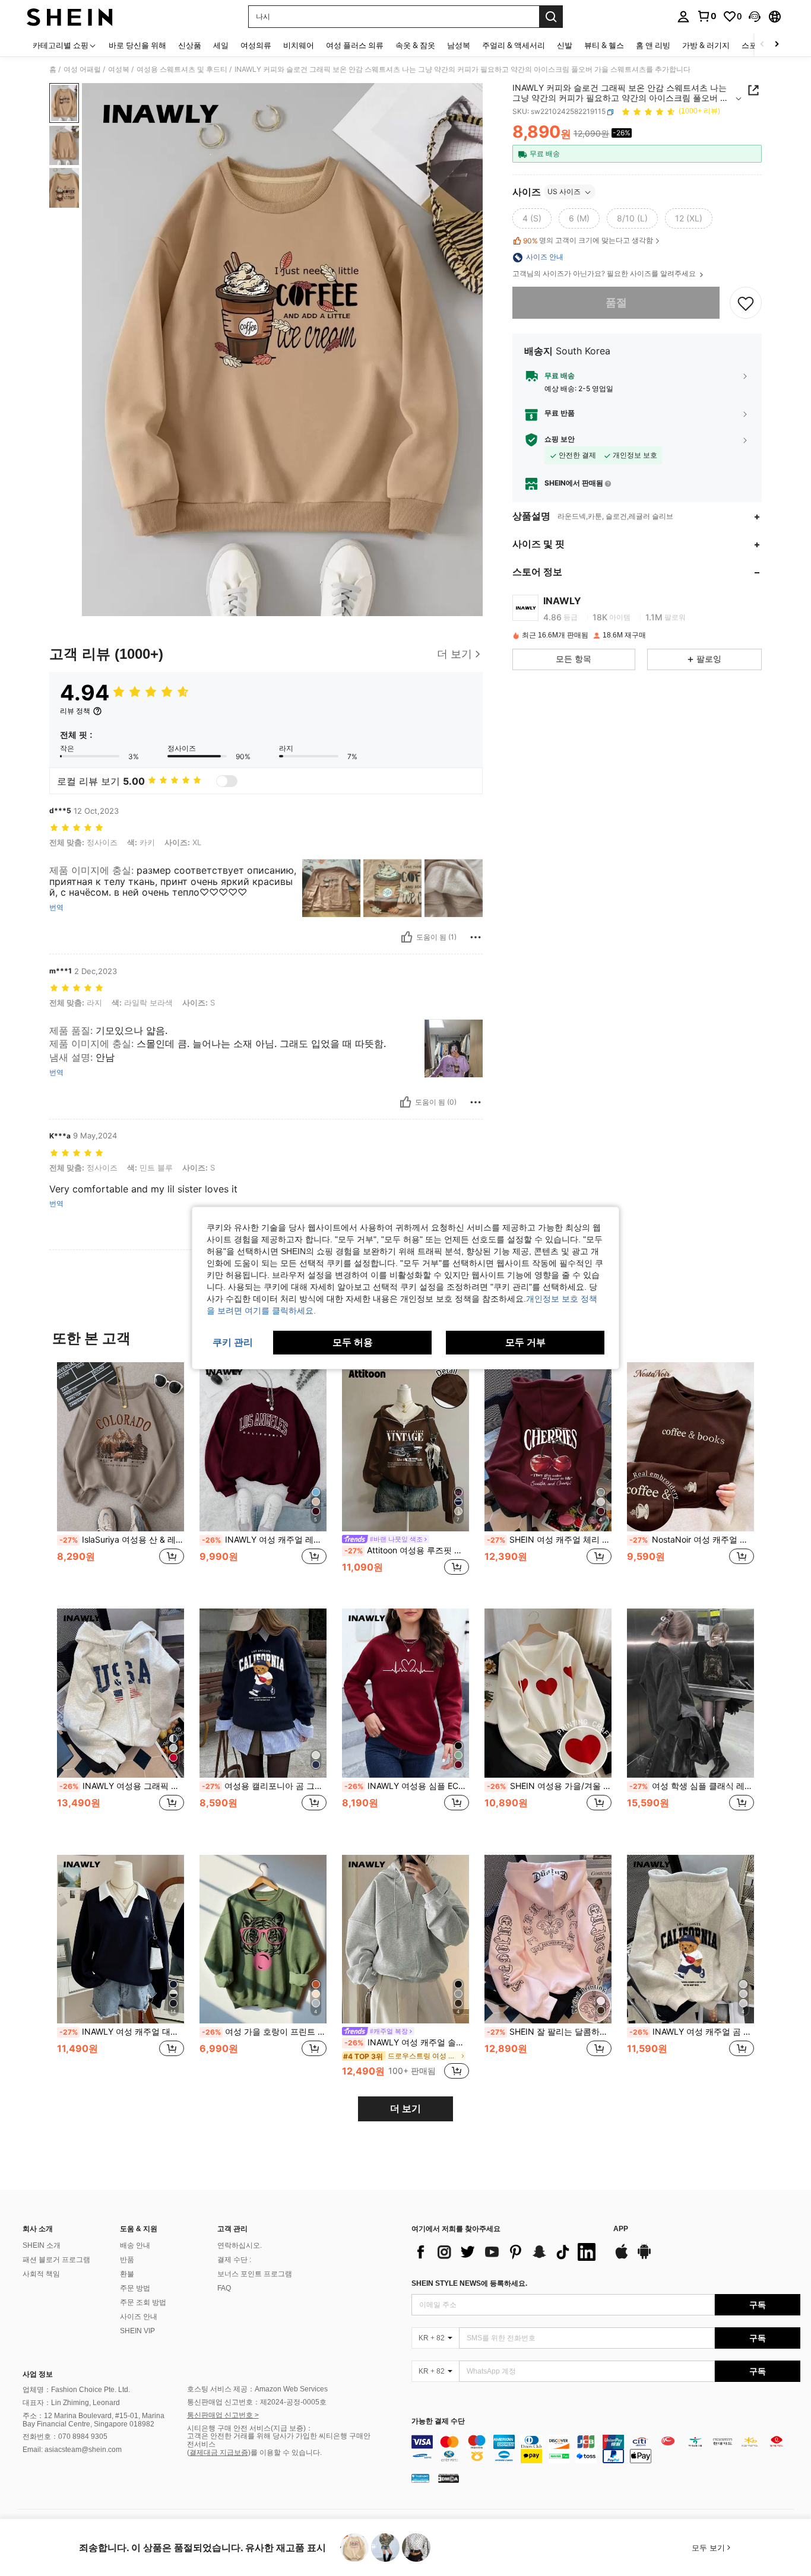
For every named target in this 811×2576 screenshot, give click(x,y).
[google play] (644, 2257)
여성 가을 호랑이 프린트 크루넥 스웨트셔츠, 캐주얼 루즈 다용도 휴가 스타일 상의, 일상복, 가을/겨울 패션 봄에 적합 (264, 2032)
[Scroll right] (777, 45)
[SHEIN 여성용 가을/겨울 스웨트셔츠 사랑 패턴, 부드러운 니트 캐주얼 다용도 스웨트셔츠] (548, 1693)
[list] (506, 2252)
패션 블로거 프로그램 (56, 2260)
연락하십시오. (240, 2245)
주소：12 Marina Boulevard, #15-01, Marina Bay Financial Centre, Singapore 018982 (94, 2420)
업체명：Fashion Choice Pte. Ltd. (76, 2390)
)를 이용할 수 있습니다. (285, 2453)
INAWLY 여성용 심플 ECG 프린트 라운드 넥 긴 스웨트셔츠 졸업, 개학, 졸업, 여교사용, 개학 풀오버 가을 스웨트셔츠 (407, 1786)
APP (621, 2229)
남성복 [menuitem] (459, 45)
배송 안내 (135, 2245)
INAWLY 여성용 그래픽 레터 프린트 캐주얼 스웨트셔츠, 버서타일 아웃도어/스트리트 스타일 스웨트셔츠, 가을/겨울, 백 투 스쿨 (122, 1786)
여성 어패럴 (82, 69)
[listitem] (121, 1476)
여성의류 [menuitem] (256, 45)
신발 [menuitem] (565, 45)
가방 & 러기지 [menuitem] (706, 45)
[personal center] (683, 17)
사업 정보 (38, 2374)
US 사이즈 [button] (564, 192)
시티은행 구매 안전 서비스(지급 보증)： (250, 2428)
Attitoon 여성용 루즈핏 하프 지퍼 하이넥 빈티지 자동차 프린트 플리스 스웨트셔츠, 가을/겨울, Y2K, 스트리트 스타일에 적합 (407, 1550)
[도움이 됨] (407, 937)
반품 (127, 2260)
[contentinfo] (606, 2449)
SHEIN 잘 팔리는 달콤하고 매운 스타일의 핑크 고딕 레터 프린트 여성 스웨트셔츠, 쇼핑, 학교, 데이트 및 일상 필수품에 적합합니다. (549, 2032)
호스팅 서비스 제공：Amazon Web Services (257, 2389)
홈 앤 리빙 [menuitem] (653, 45)
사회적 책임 (41, 2274)
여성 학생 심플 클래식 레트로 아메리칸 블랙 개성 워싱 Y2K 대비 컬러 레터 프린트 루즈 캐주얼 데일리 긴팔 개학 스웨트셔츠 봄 (692, 1786)
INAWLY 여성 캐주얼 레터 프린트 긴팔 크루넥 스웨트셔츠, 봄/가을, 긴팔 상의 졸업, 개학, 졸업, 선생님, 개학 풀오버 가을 (264, 1540)
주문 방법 (135, 2288)
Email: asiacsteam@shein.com (72, 2450)
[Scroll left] (762, 45)
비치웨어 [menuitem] (299, 45)
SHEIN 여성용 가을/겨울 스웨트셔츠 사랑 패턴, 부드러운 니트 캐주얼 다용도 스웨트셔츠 (549, 1786)
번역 (56, 908)
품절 (616, 303)
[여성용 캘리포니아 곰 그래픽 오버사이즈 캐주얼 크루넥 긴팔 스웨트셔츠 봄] (263, 1693)
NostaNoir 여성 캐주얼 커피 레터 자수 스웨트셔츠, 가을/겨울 (692, 1540)
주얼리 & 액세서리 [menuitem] (514, 45)
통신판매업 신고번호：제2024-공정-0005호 (257, 2402)
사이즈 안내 (139, 2317)
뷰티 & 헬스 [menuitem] (604, 45)
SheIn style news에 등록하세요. (469, 2283)
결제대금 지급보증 (219, 2453)
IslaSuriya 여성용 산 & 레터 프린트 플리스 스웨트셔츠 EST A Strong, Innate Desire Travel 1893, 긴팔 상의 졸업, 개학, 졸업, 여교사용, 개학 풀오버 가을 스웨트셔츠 (122, 1540)
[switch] (227, 781)
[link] (707, 16)
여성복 (119, 69)
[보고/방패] (476, 937)
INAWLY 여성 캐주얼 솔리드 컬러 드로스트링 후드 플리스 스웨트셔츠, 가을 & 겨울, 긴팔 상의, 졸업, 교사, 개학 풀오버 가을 (407, 2042)
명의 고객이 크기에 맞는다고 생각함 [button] (588, 241)
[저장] (746, 303)
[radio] (532, 219)
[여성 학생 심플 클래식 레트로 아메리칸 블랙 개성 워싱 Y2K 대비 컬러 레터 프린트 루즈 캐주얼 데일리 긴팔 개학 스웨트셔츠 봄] (690, 1693)
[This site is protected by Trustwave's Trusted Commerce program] (420, 2477)
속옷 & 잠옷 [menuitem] (415, 45)
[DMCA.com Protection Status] (449, 2477)
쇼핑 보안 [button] (560, 440)
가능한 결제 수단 (438, 2421)
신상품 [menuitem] (190, 45)
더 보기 (405, 2109)
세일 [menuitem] (221, 45)
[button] (755, 17)
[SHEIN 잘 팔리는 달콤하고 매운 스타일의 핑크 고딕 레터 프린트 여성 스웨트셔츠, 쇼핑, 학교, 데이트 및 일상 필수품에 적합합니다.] (548, 1939)
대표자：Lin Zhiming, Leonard (71, 2403)
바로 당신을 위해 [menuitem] (137, 45)
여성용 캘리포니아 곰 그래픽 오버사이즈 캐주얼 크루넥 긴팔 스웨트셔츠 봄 (264, 1786)
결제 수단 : (234, 2260)
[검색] (551, 17)
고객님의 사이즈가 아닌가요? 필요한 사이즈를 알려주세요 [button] (605, 274)
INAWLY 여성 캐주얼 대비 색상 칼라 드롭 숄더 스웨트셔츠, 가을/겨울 (122, 2032)
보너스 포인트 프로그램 (255, 2274)
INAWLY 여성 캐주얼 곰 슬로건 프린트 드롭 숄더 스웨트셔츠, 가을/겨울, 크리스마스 (692, 2032)
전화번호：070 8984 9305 (65, 2437)
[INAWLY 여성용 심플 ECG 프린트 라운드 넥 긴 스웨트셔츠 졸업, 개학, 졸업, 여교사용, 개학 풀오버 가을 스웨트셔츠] (405, 1693)
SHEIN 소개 (42, 2245)
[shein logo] (70, 17)
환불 (127, 2274)
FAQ (224, 2288)
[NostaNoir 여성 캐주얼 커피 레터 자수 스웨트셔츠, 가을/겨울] (690, 1447)
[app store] (622, 2257)
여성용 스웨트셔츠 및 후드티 (182, 69)
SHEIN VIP (137, 2331)
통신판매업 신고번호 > (223, 2415)
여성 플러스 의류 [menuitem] (355, 45)
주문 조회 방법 (143, 2302)
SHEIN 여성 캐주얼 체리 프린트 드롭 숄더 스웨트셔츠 (549, 1540)
